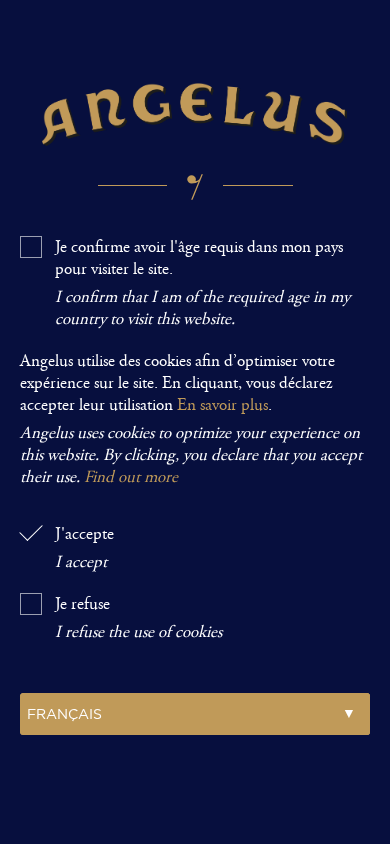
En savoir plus (222, 405)
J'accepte (84, 548)
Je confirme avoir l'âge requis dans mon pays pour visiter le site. (202, 283)
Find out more (131, 477)
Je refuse (138, 618)
